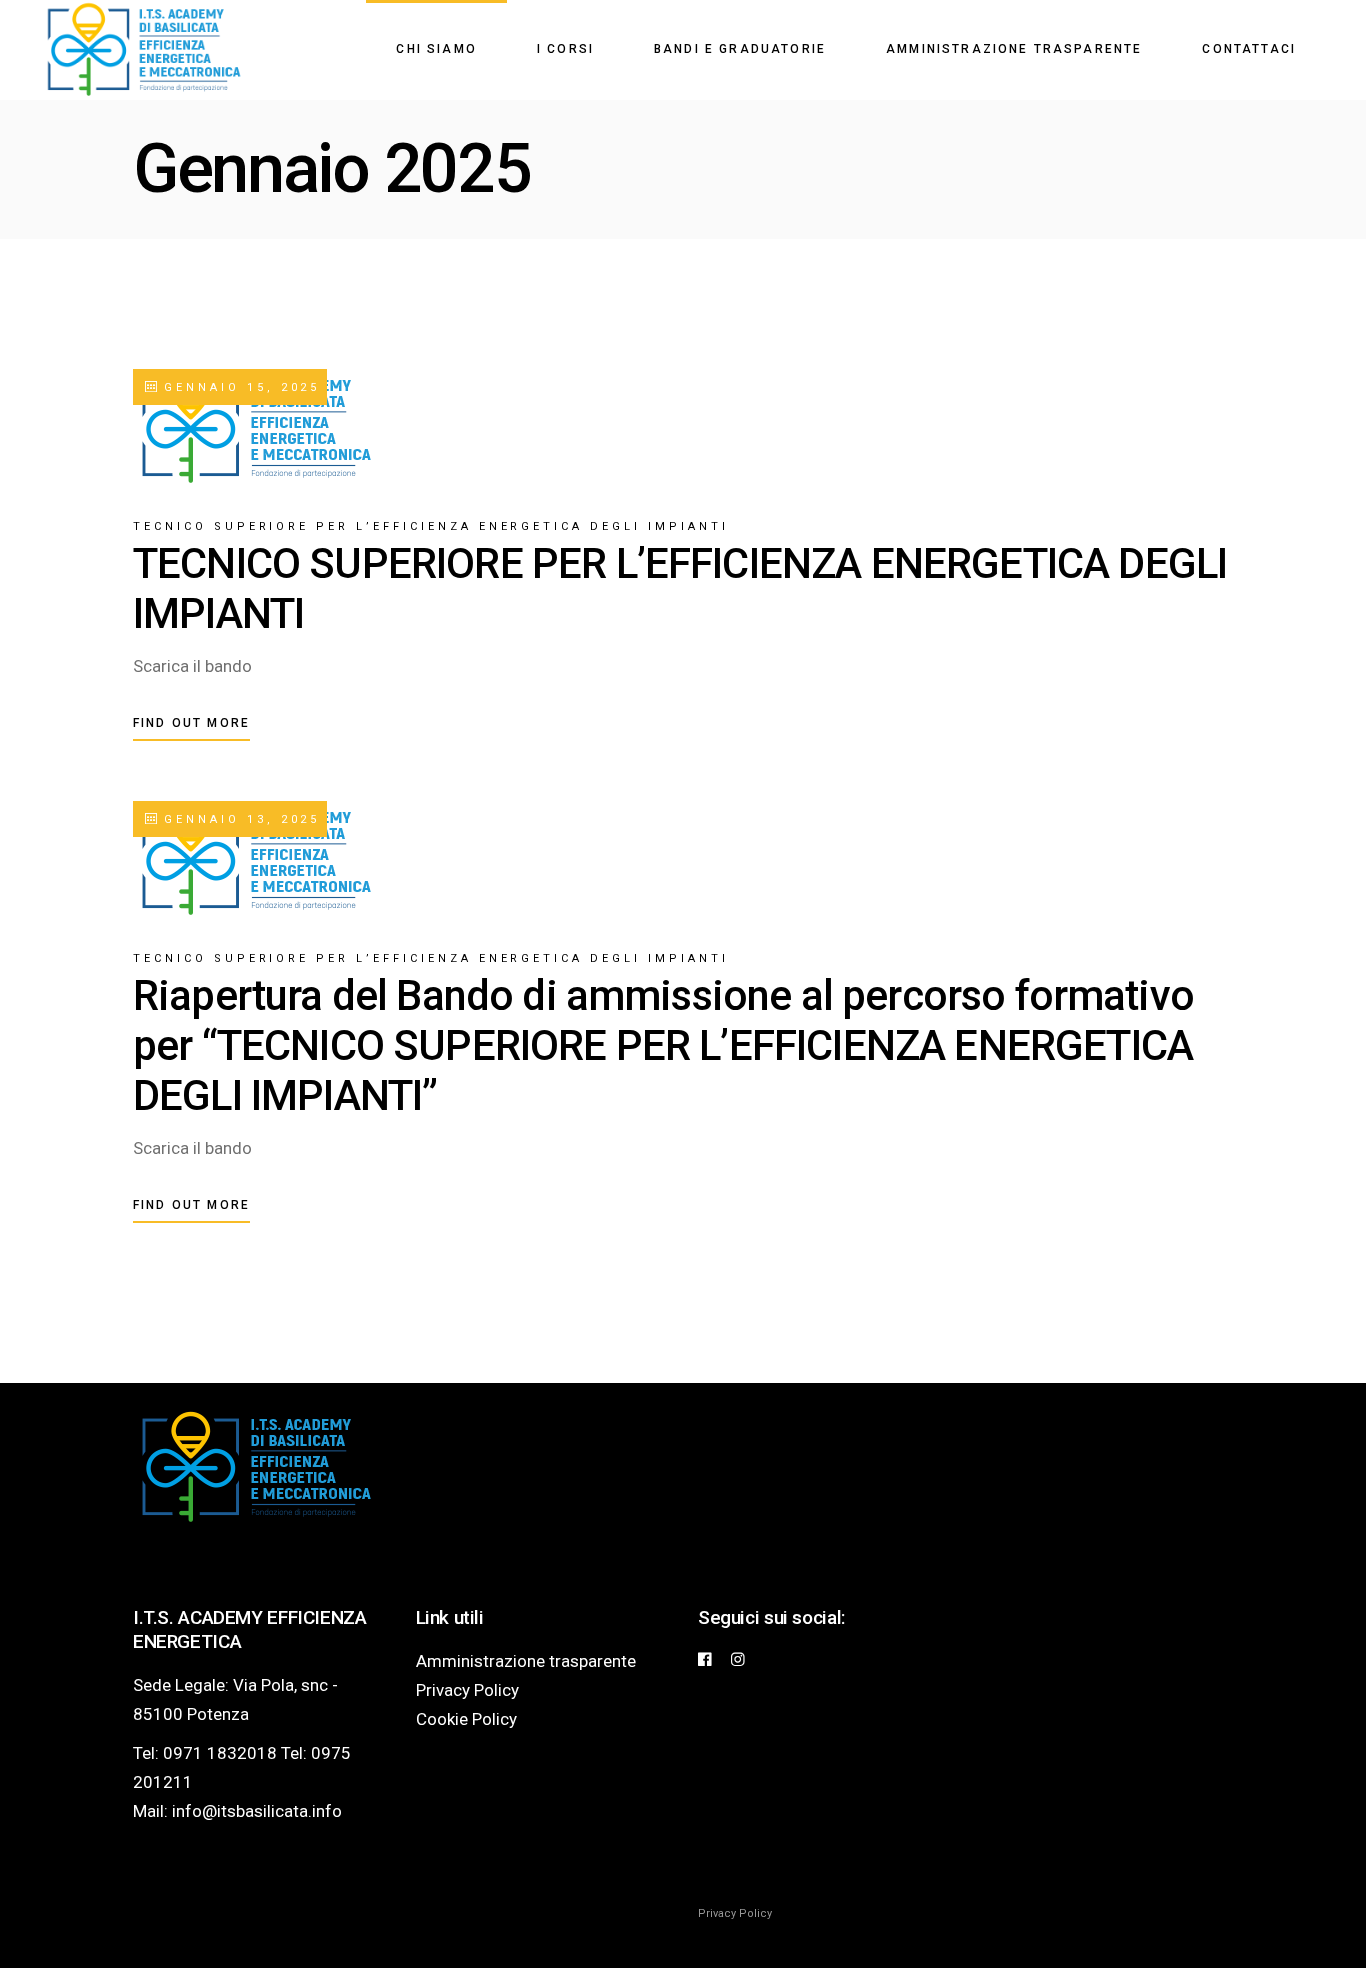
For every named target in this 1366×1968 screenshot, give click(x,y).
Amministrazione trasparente (526, 1661)
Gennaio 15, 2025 (238, 387)
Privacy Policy (467, 1690)
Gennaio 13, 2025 (238, 819)
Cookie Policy (466, 1719)
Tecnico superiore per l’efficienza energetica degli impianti (431, 526)
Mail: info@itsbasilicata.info (237, 1811)
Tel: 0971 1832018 (205, 1753)
